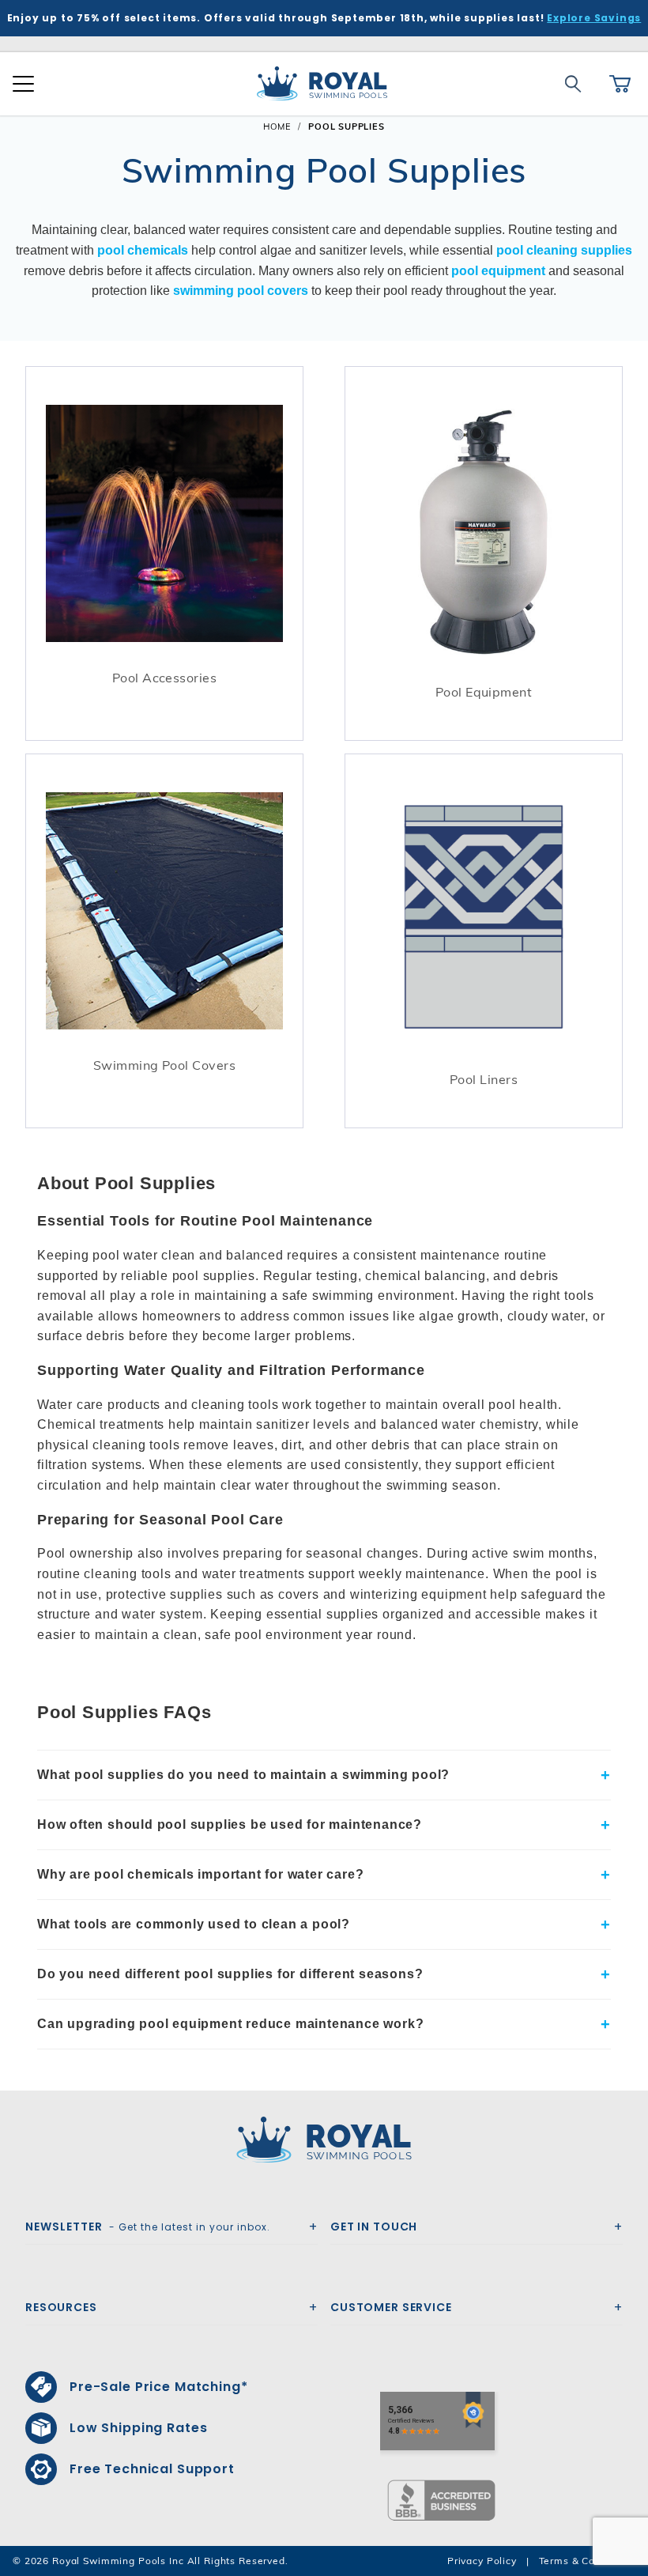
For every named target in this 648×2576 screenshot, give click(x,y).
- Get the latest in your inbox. (148, 2227)
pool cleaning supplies (564, 250)
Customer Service (391, 2307)
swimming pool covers (241, 291)
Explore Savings (594, 18)
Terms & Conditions (587, 2561)
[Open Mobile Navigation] (23, 84)
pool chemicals (143, 250)
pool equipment (498, 271)
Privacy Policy (482, 2561)
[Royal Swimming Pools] (318, 2140)
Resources (61, 2307)
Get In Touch (374, 2227)
